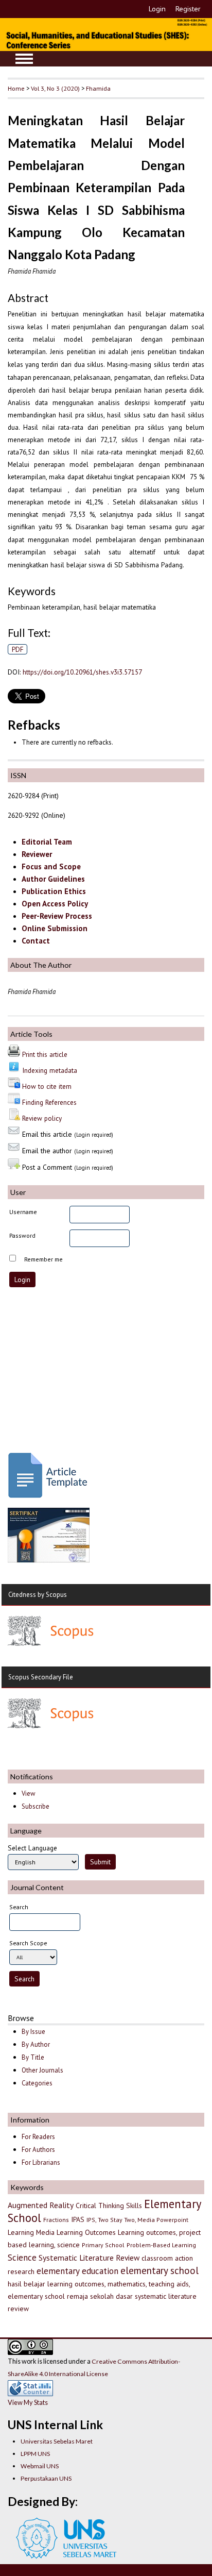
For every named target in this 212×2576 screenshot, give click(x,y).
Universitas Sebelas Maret (57, 2441)
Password (22, 1235)
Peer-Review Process (57, 916)
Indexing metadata (50, 1070)
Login (157, 9)
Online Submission (55, 928)
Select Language (32, 1848)
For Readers (38, 2137)
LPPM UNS (35, 2454)
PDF (18, 649)
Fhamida (98, 88)
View (28, 1794)
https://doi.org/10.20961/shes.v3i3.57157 (82, 672)
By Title (33, 2057)
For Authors (38, 2150)
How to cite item (47, 1086)
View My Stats (28, 2402)
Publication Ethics (54, 891)
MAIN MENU (24, 59)
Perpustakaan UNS (46, 2478)
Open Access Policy (55, 904)
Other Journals (42, 2070)
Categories (37, 2083)
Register (188, 9)
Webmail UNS (40, 2466)
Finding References (49, 1102)
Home (16, 88)
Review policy (42, 1118)
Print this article (45, 1054)
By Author (36, 2044)
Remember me (43, 1259)
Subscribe (36, 1806)
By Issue (33, 2032)
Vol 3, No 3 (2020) (55, 88)
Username (23, 1212)
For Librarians (41, 2162)
